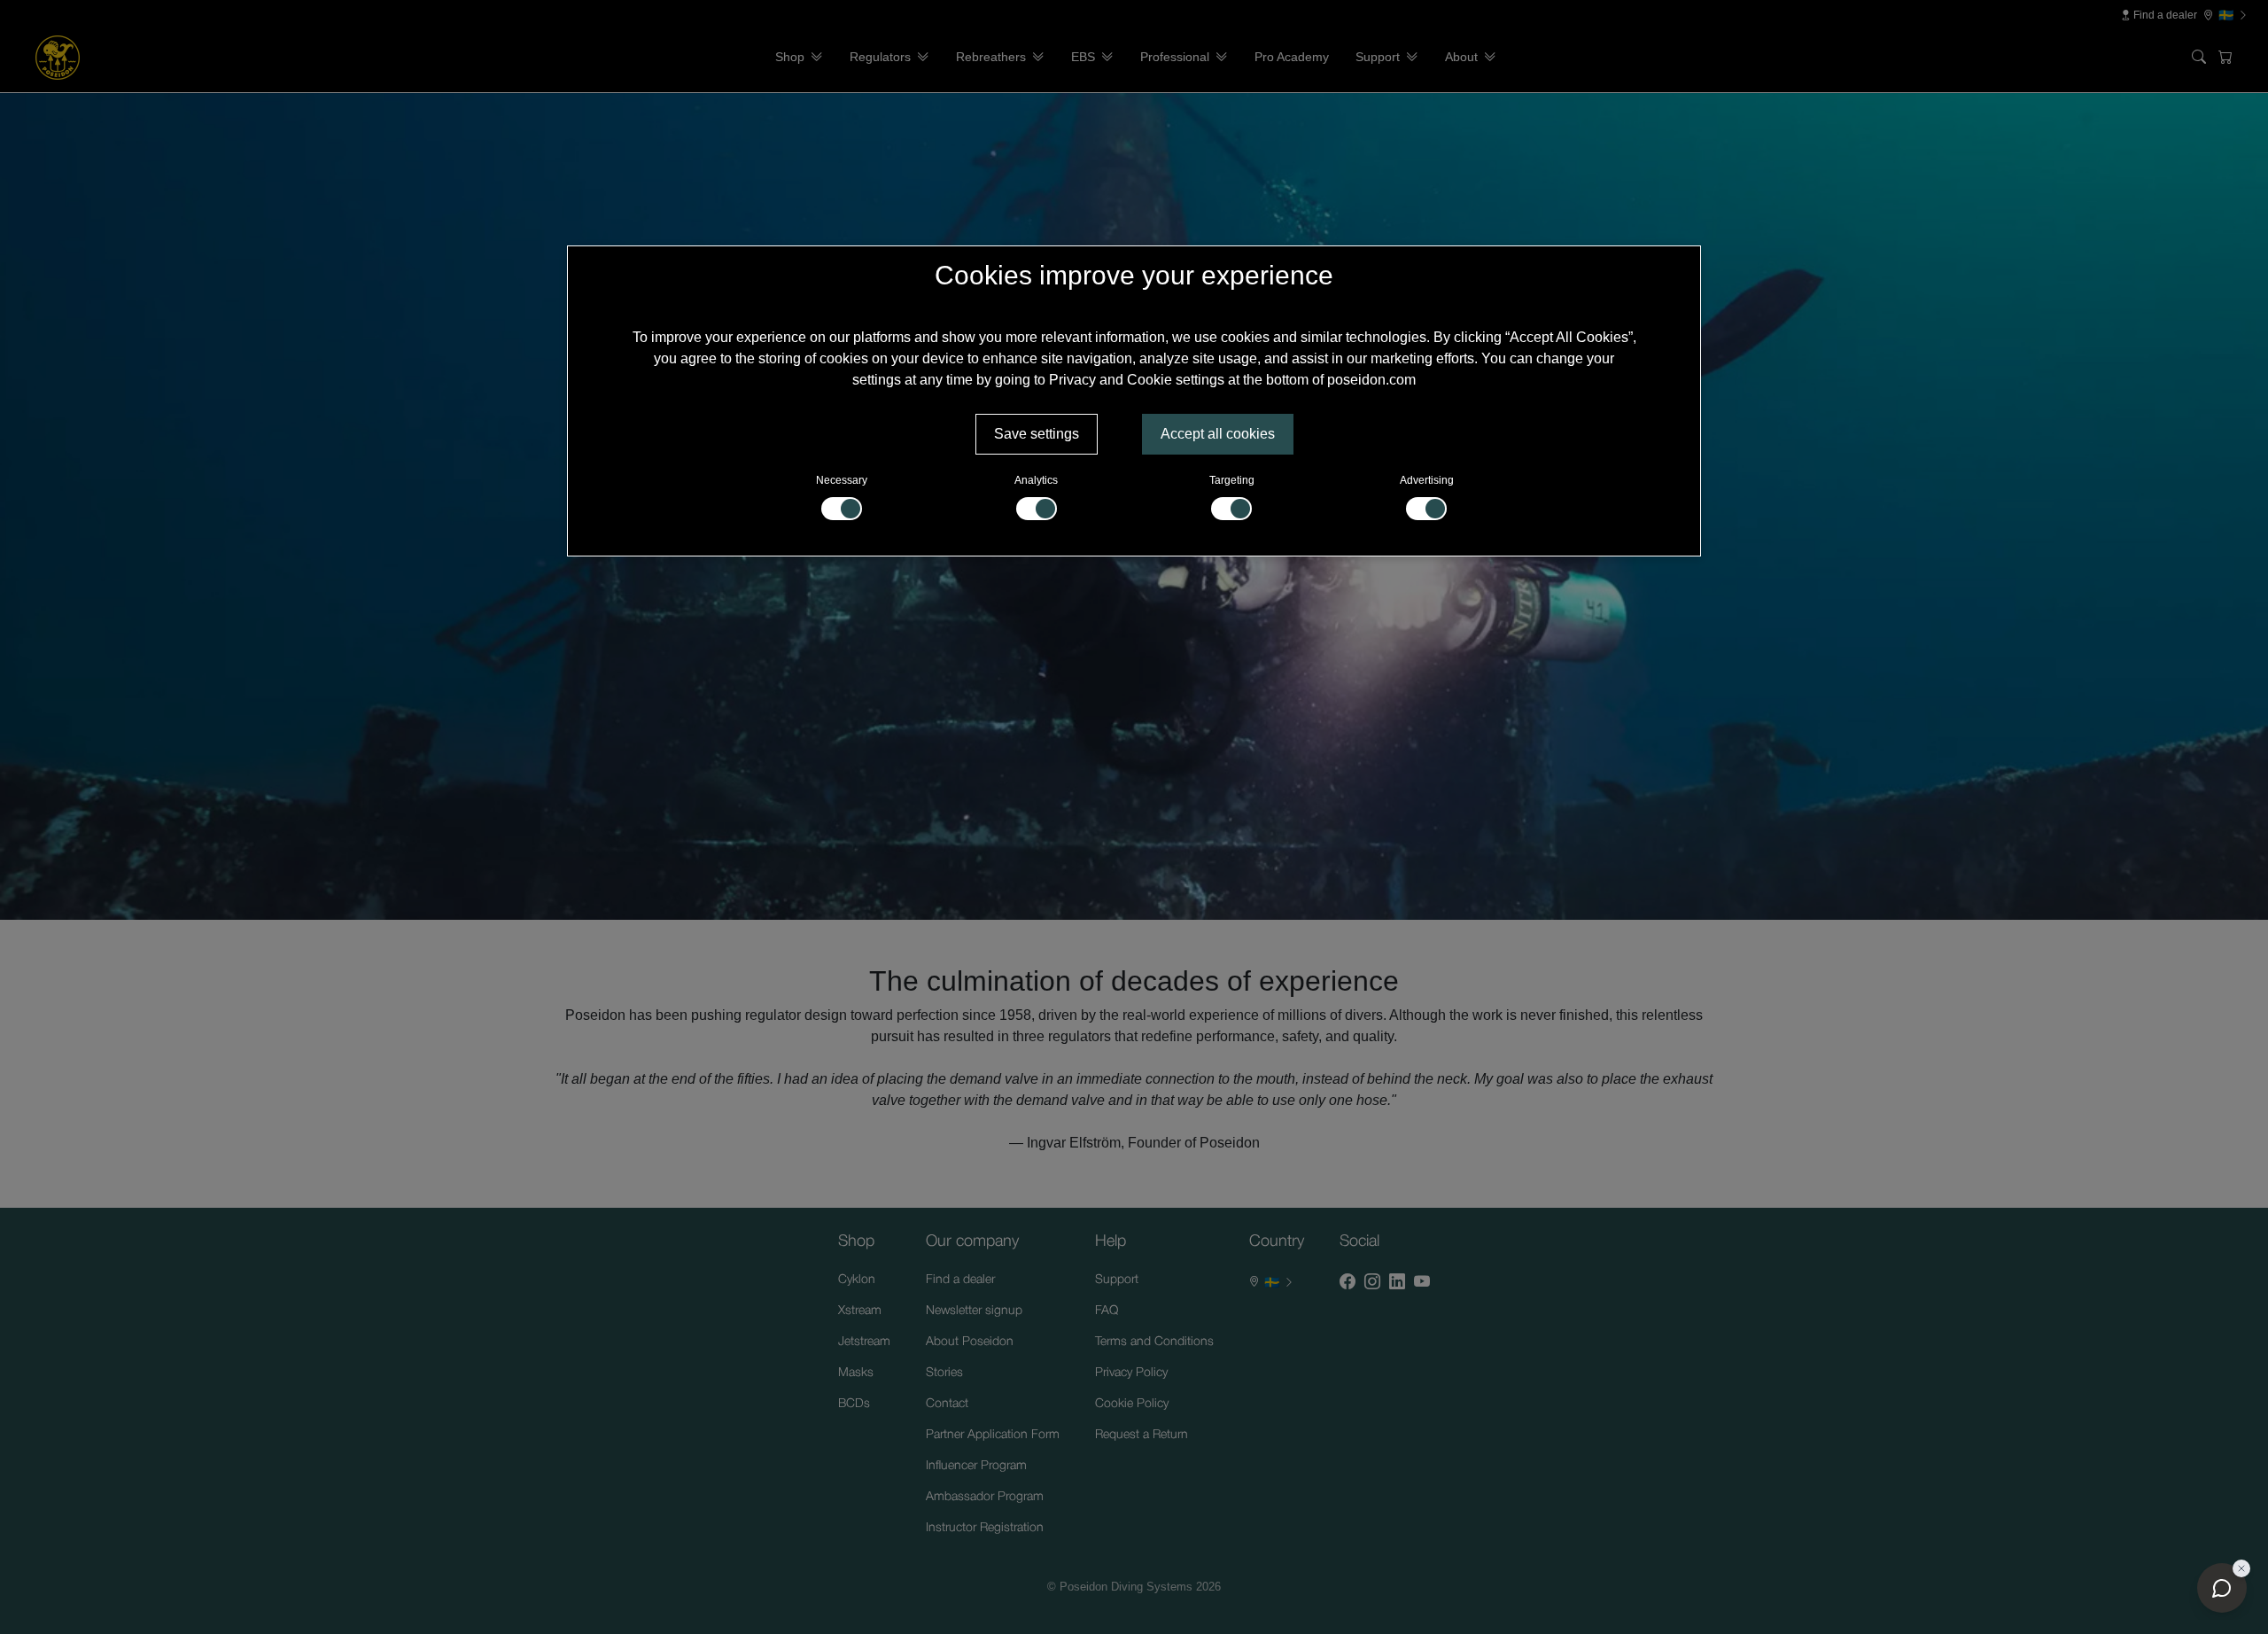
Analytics (1036, 480)
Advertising (1427, 480)
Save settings (1037, 434)
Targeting (1232, 480)
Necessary (842, 480)
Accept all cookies (1218, 434)
